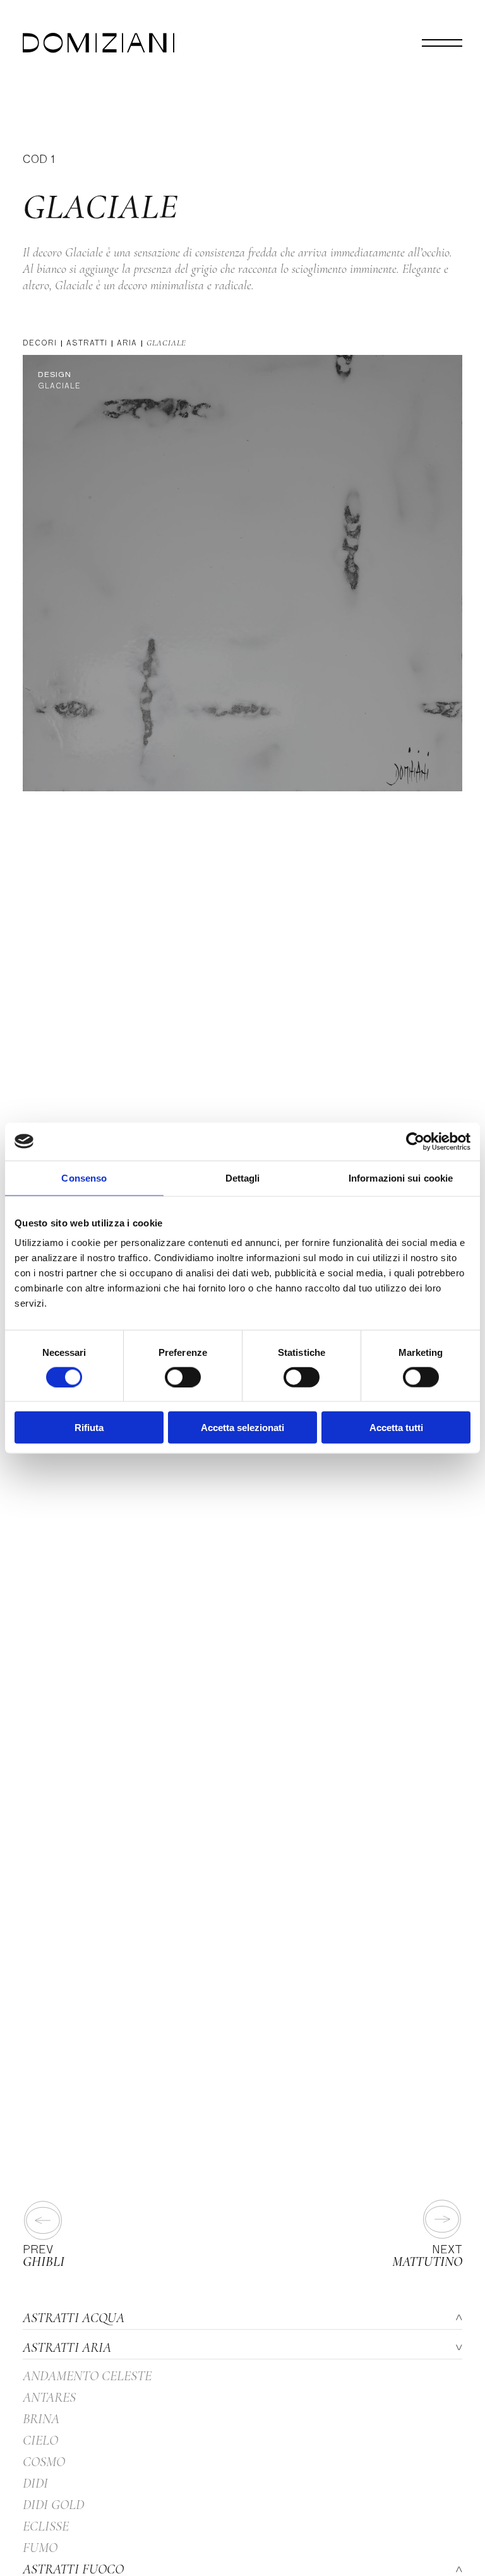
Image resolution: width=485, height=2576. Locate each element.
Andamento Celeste (87, 2376)
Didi (35, 2483)
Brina (41, 2419)
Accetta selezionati (242, 1428)
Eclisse (46, 2526)
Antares (49, 2397)
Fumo (40, 2548)
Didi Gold (53, 2505)
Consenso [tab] (84, 1177)
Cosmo (44, 2462)
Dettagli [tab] (243, 1177)
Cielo (40, 2440)
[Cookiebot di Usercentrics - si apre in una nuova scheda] (415, 1141)
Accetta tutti (396, 1428)
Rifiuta (89, 1428)
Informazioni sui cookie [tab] (401, 1177)
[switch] (183, 1377)
